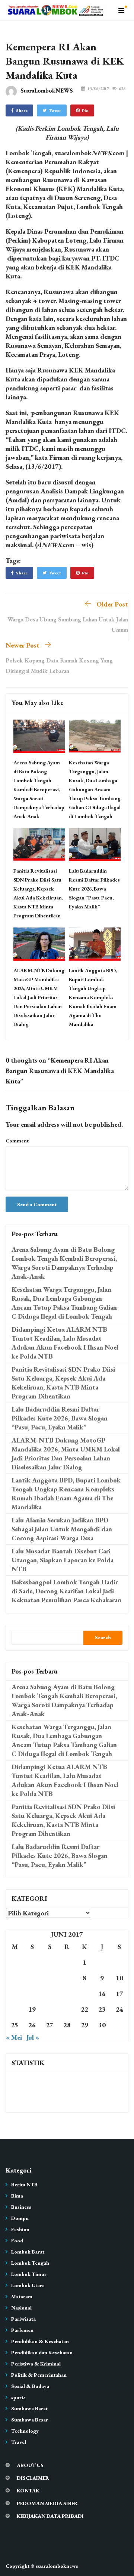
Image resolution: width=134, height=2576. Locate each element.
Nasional (21, 2308)
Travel (19, 2442)
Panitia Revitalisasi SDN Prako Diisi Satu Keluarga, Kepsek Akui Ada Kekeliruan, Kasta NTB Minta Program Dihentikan (63, 1383)
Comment (17, 1141)
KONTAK (28, 2491)
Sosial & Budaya (30, 2386)
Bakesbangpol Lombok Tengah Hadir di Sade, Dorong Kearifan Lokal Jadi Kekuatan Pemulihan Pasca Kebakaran (66, 1591)
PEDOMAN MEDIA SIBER (47, 2503)
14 (67, 1994)
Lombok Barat (28, 2252)
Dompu (20, 2218)
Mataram (22, 2296)
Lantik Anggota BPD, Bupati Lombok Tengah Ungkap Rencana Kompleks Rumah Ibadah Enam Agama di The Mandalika (93, 997)
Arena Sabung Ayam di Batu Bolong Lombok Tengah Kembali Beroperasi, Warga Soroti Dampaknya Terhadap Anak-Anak (39, 789)
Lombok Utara (28, 2285)
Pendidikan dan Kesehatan (42, 2352)
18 (15, 2009)
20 (50, 2009)
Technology (25, 2431)
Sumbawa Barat (29, 2408)
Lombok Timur (29, 2274)
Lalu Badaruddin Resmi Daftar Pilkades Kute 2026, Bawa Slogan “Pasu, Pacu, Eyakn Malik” (94, 889)
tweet (55, 110)
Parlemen (22, 2330)
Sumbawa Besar (30, 2420)
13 (50, 1994)
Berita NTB (24, 2184)
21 (67, 2009)
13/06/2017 (98, 88)
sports (18, 2397)
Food (17, 2240)
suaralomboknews (57, 2566)
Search (103, 1637)
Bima (17, 2196)
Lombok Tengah (30, 2263)
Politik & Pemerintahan (39, 2375)
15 (84, 1994)
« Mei (14, 2037)
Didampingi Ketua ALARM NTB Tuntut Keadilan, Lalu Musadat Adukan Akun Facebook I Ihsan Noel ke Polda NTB (65, 1343)
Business (21, 2207)
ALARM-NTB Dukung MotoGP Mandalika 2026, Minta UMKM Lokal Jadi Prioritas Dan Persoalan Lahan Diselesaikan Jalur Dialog (39, 997)
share (22, 110)
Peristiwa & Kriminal (36, 2364)
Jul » (33, 2037)
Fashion (20, 2229)
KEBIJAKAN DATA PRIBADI (50, 2516)
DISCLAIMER (33, 2478)
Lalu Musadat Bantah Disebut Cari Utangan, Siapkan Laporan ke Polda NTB (63, 1560)
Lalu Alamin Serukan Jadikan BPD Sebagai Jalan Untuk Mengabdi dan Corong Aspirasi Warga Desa (62, 1529)
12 (32, 1994)
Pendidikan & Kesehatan (40, 2341)
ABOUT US (30, 2465)
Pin (85, 110)
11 (15, 1994)
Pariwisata (23, 2319)
